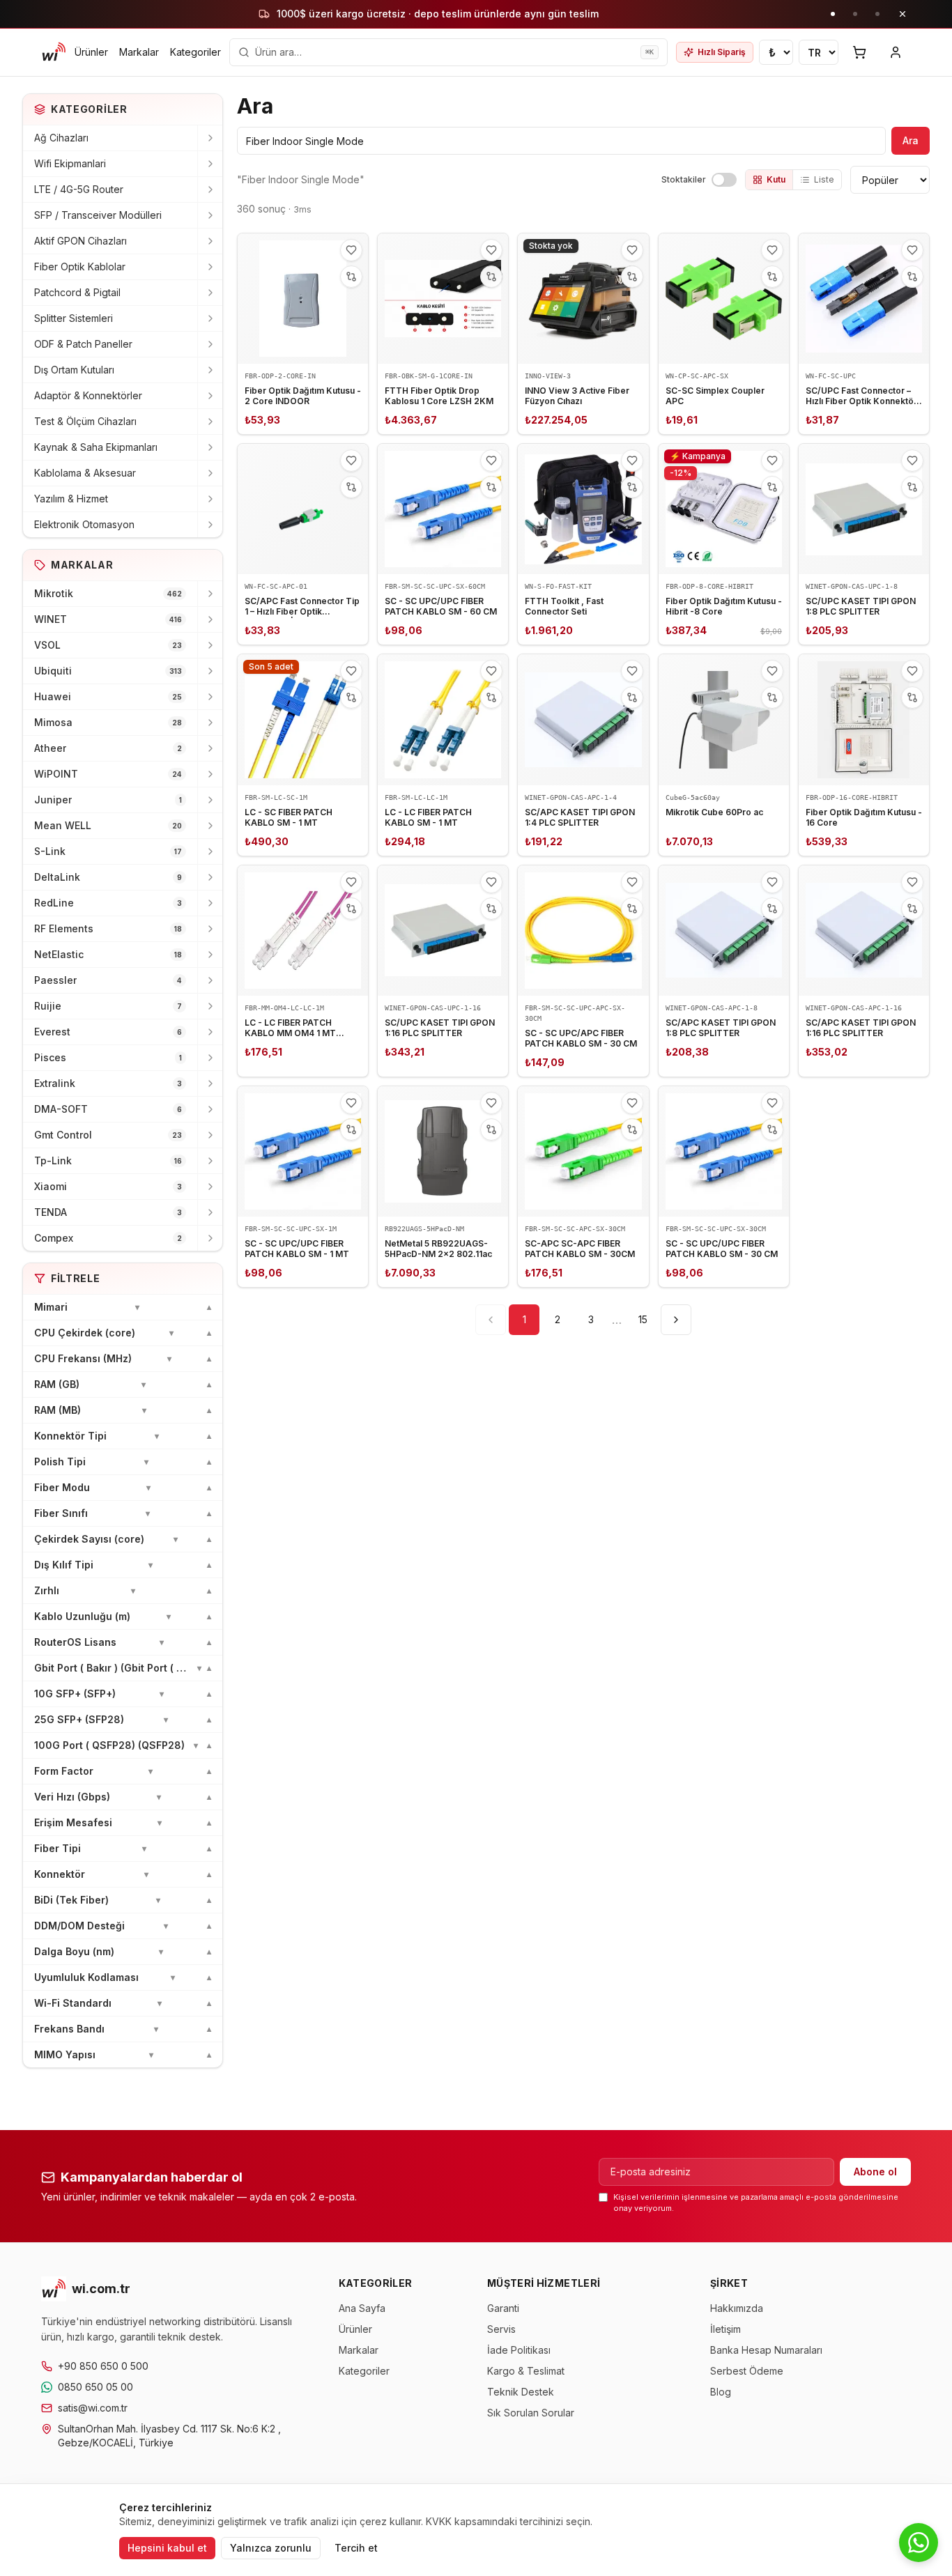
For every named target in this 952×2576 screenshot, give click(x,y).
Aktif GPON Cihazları (80, 241)
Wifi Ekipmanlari (70, 163)
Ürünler (91, 52)
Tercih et (356, 2548)
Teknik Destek (521, 2392)
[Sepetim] (859, 52)
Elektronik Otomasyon (84, 524)
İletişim (725, 2329)
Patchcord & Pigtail (77, 292)
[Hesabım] (896, 52)
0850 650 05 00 (95, 2387)
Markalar (139, 52)
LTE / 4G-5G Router (79, 189)
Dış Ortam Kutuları (74, 370)
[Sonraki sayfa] (676, 1320)
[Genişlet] (210, 138)
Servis (501, 2329)
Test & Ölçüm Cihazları (85, 421)
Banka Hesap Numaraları (766, 2350)
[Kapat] (903, 14)
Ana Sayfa (362, 2308)
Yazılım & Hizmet (71, 499)
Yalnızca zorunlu (271, 2548)
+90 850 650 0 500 (103, 2366)
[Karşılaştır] (351, 277)
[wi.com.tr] (54, 52)
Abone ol (875, 2172)
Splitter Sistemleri (74, 318)
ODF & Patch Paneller (83, 344)
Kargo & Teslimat (526, 2371)
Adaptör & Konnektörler (88, 395)
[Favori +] (351, 250)
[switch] (724, 180)
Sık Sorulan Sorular (531, 2413)
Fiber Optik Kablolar (80, 267)
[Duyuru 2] (855, 14)
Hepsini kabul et (167, 2548)
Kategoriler (195, 52)
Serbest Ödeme (747, 2371)
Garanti (503, 2308)
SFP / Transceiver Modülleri (98, 215)
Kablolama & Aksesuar (85, 473)
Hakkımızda (737, 2308)
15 (643, 1319)
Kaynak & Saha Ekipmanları (96, 447)
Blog (721, 2392)
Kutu (776, 179)
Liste (824, 179)
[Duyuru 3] (877, 14)
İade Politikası (519, 2350)
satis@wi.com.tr (93, 2408)
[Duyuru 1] (833, 14)
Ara (911, 140)
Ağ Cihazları (61, 138)
